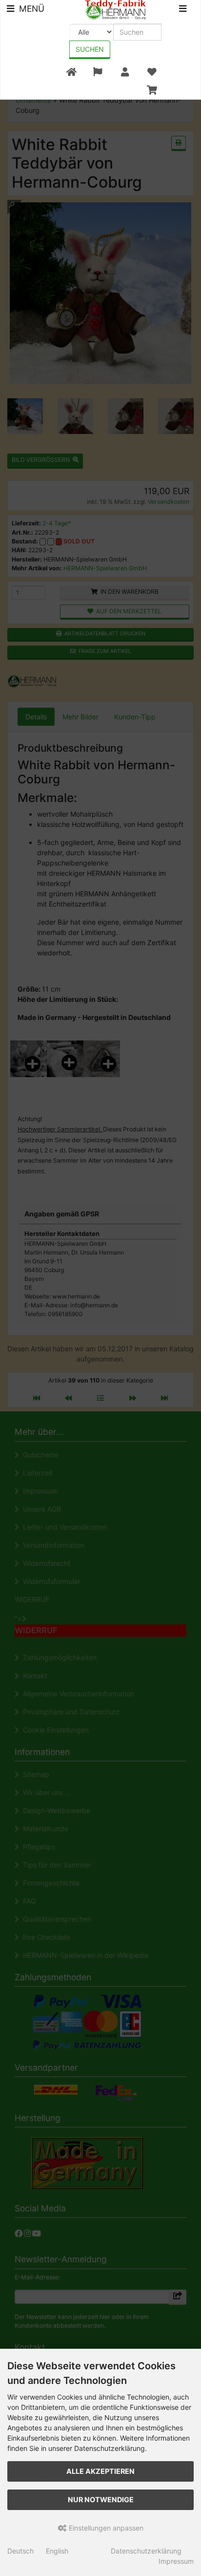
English (57, 2551)
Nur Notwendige (101, 2500)
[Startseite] (71, 72)
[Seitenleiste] (183, 10)
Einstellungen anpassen (105, 2528)
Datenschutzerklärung (146, 2551)
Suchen (90, 49)
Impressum (176, 2561)
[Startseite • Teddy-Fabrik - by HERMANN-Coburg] (115, 9)
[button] (98, 72)
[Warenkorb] (152, 90)
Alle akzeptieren (100, 2471)
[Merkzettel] (152, 72)
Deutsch (20, 2551)
